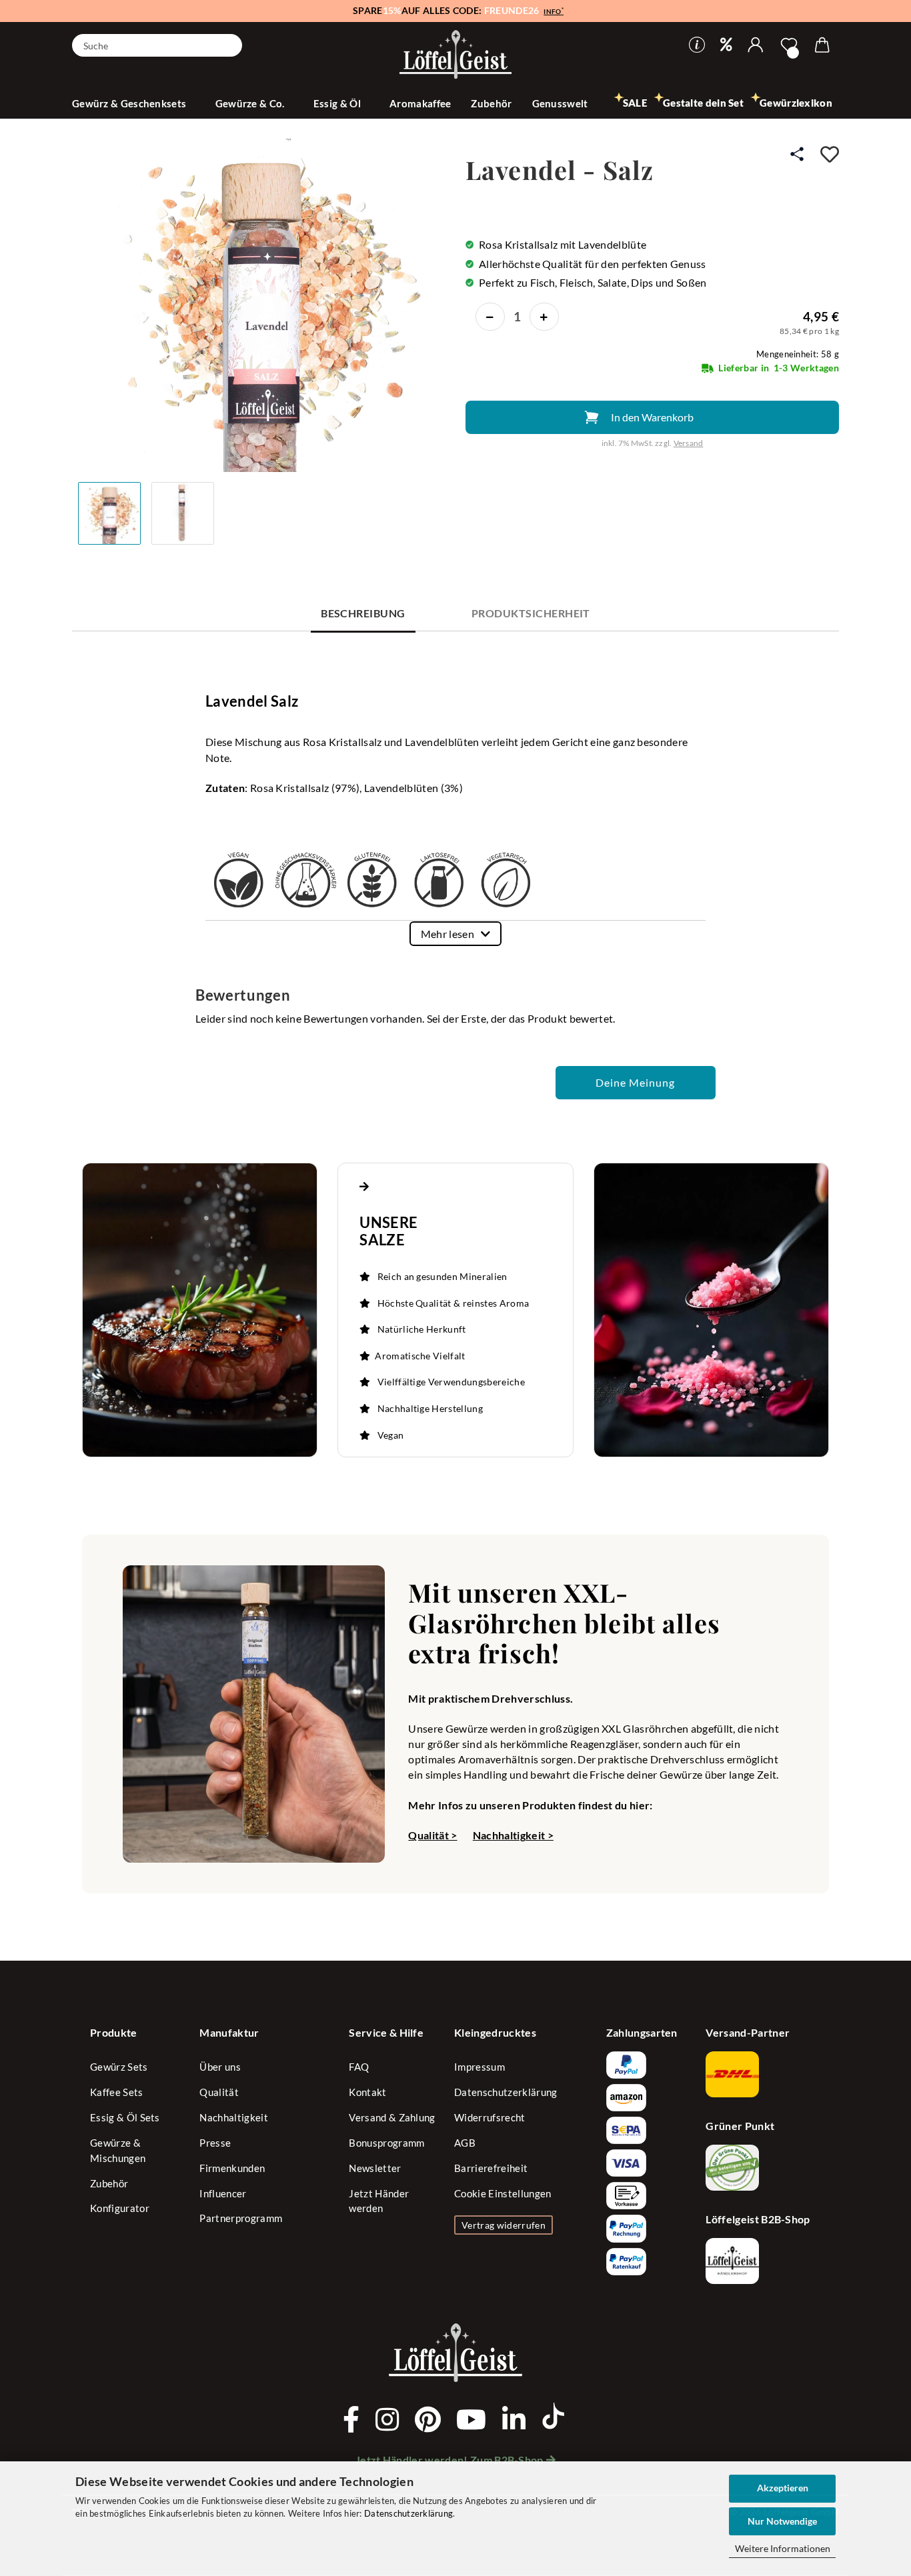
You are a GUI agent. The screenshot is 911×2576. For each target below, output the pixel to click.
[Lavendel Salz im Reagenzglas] (261, 304)
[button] (756, 45)
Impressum (480, 2067)
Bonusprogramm (386, 2143)
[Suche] (227, 44)
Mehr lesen (447, 934)
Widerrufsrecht (490, 2117)
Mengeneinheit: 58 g (798, 354)
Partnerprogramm (241, 2218)
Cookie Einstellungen (503, 2193)
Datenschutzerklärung (408, 2513)
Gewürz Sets (119, 2067)
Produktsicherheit (531, 613)
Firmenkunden (232, 2168)
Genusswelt (561, 103)
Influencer (223, 2193)
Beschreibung (363, 613)
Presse (215, 2143)
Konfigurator (120, 2208)
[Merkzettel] (789, 45)
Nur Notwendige (782, 2521)
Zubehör (491, 103)
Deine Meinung (635, 1082)
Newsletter (375, 2168)
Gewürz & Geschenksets (130, 103)
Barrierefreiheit (491, 2168)
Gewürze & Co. (251, 103)
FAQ (359, 2067)
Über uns (220, 2067)
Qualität (219, 2092)
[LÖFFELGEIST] (455, 56)
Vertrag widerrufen (504, 2225)
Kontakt (367, 2092)
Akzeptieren (783, 2488)
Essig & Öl (338, 103)
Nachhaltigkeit (233, 2117)
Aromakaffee (420, 103)
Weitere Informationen (783, 2548)
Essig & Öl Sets (125, 2117)
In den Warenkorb (652, 417)
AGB (465, 2143)
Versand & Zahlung (392, 2117)
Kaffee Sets (117, 2092)
